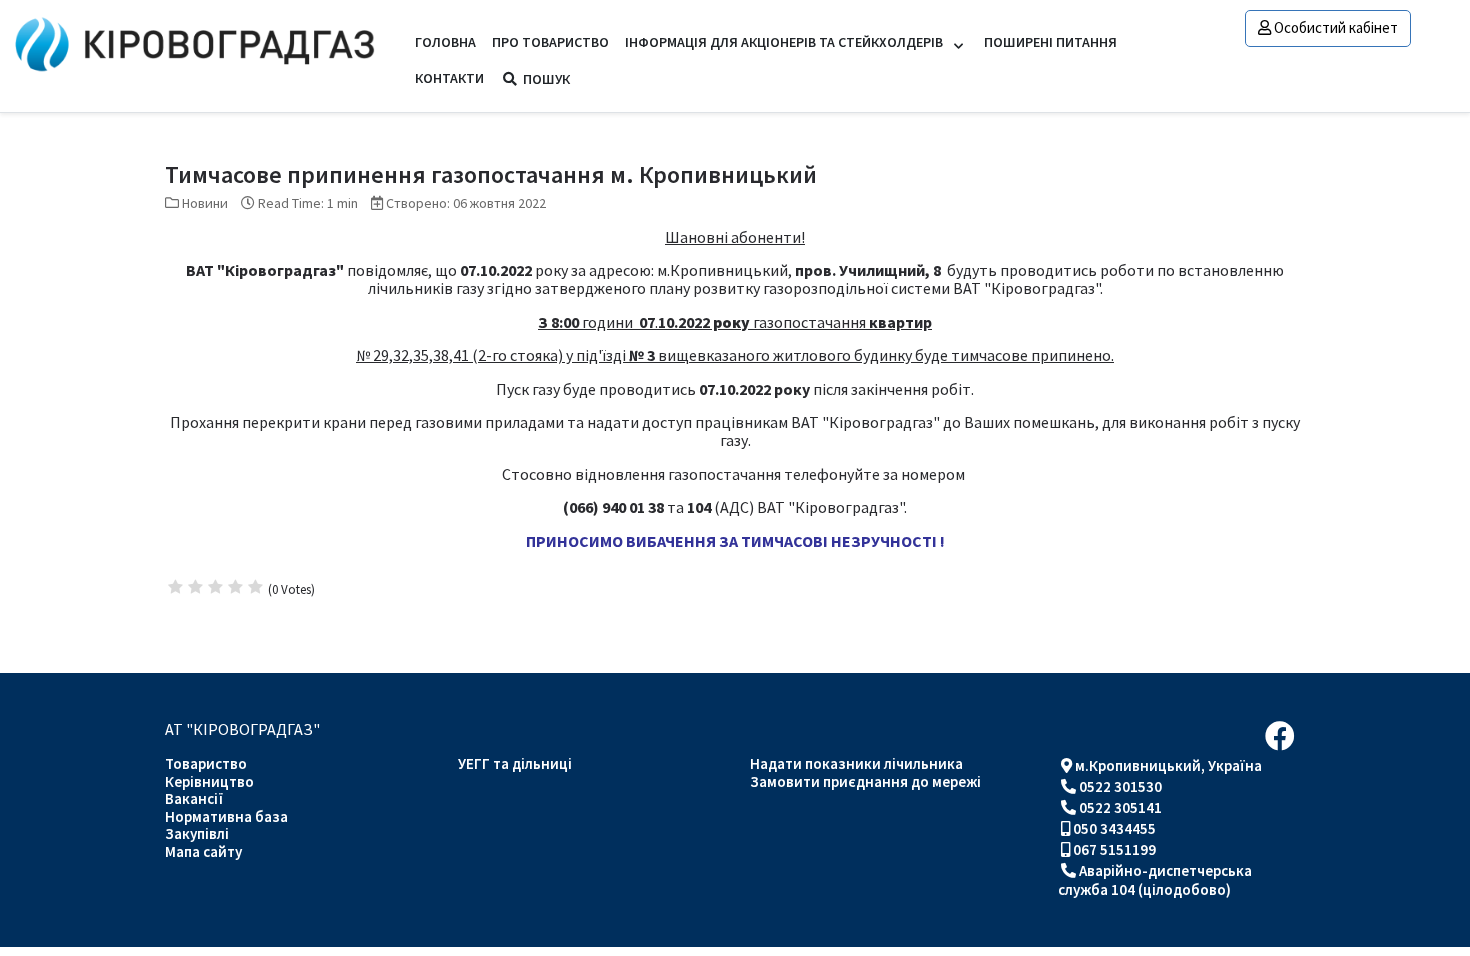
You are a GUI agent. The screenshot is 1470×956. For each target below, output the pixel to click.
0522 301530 (1120, 786)
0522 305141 (1120, 807)
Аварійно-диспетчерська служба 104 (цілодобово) (1155, 880)
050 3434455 (1114, 828)
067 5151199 (1114, 849)
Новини (205, 203)
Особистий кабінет (1336, 27)
